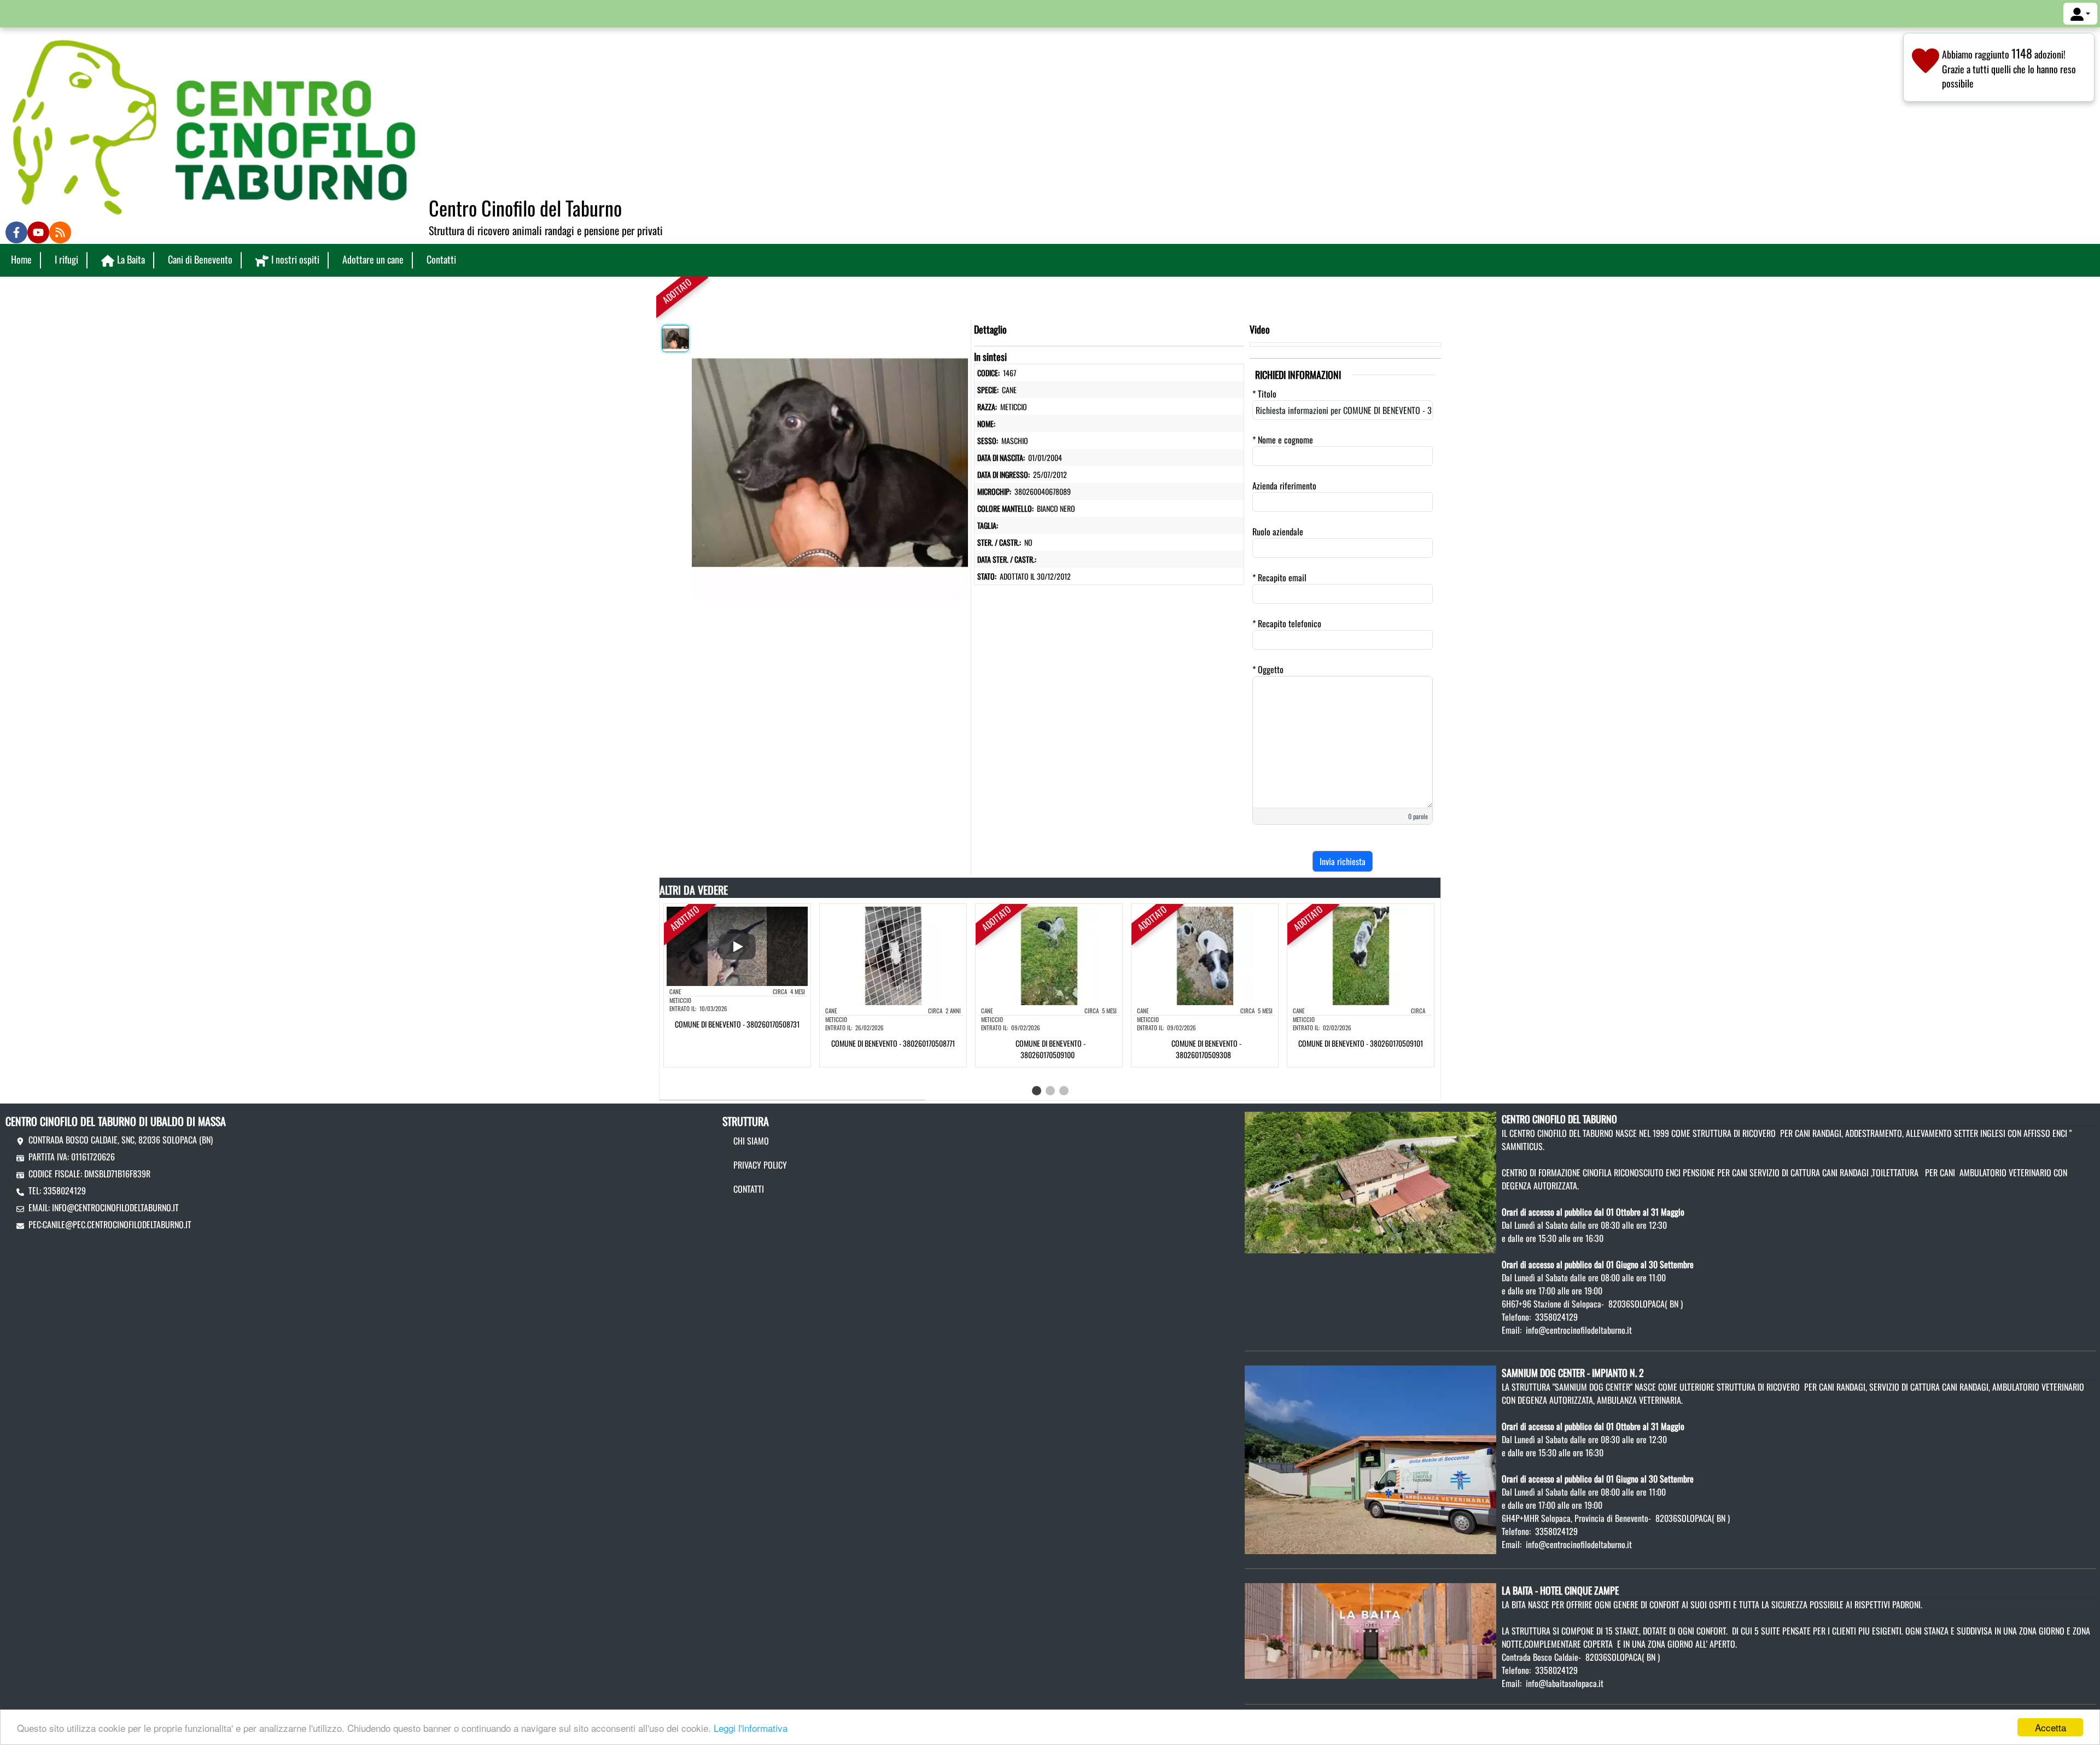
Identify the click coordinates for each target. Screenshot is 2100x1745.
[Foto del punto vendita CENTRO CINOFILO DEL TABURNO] (1370, 1181)
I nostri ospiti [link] (295, 259)
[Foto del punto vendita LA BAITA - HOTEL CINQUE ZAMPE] (1370, 1630)
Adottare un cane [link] (373, 259)
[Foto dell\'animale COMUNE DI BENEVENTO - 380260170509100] (1049, 955)
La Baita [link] (131, 259)
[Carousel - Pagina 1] (1037, 1091)
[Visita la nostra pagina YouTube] (38, 232)
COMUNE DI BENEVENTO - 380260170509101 (1361, 1043)
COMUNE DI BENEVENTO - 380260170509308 (1206, 1049)
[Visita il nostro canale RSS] (60, 232)
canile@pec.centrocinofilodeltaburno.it (117, 1224)
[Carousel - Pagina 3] (1064, 1091)
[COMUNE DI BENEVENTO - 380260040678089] (830, 460)
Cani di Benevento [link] (200, 259)
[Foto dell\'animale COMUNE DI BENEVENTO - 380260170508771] (893, 955)
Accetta (2051, 1727)
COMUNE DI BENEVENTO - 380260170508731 (737, 1024)
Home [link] (21, 259)
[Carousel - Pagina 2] (1050, 1091)
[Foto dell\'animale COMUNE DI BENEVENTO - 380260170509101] (1361, 955)
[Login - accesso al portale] (2080, 14)
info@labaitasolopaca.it (1565, 1683)
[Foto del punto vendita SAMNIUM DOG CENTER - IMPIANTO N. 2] (1370, 1458)
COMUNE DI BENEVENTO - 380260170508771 (893, 1043)
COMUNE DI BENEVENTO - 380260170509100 (1051, 1049)
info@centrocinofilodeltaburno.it (115, 1207)
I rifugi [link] (66, 259)
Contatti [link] (441, 259)
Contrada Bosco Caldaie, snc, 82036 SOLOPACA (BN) (121, 1140)
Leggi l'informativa (751, 1728)
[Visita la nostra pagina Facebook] (16, 232)
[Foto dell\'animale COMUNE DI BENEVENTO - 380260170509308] (1205, 955)
